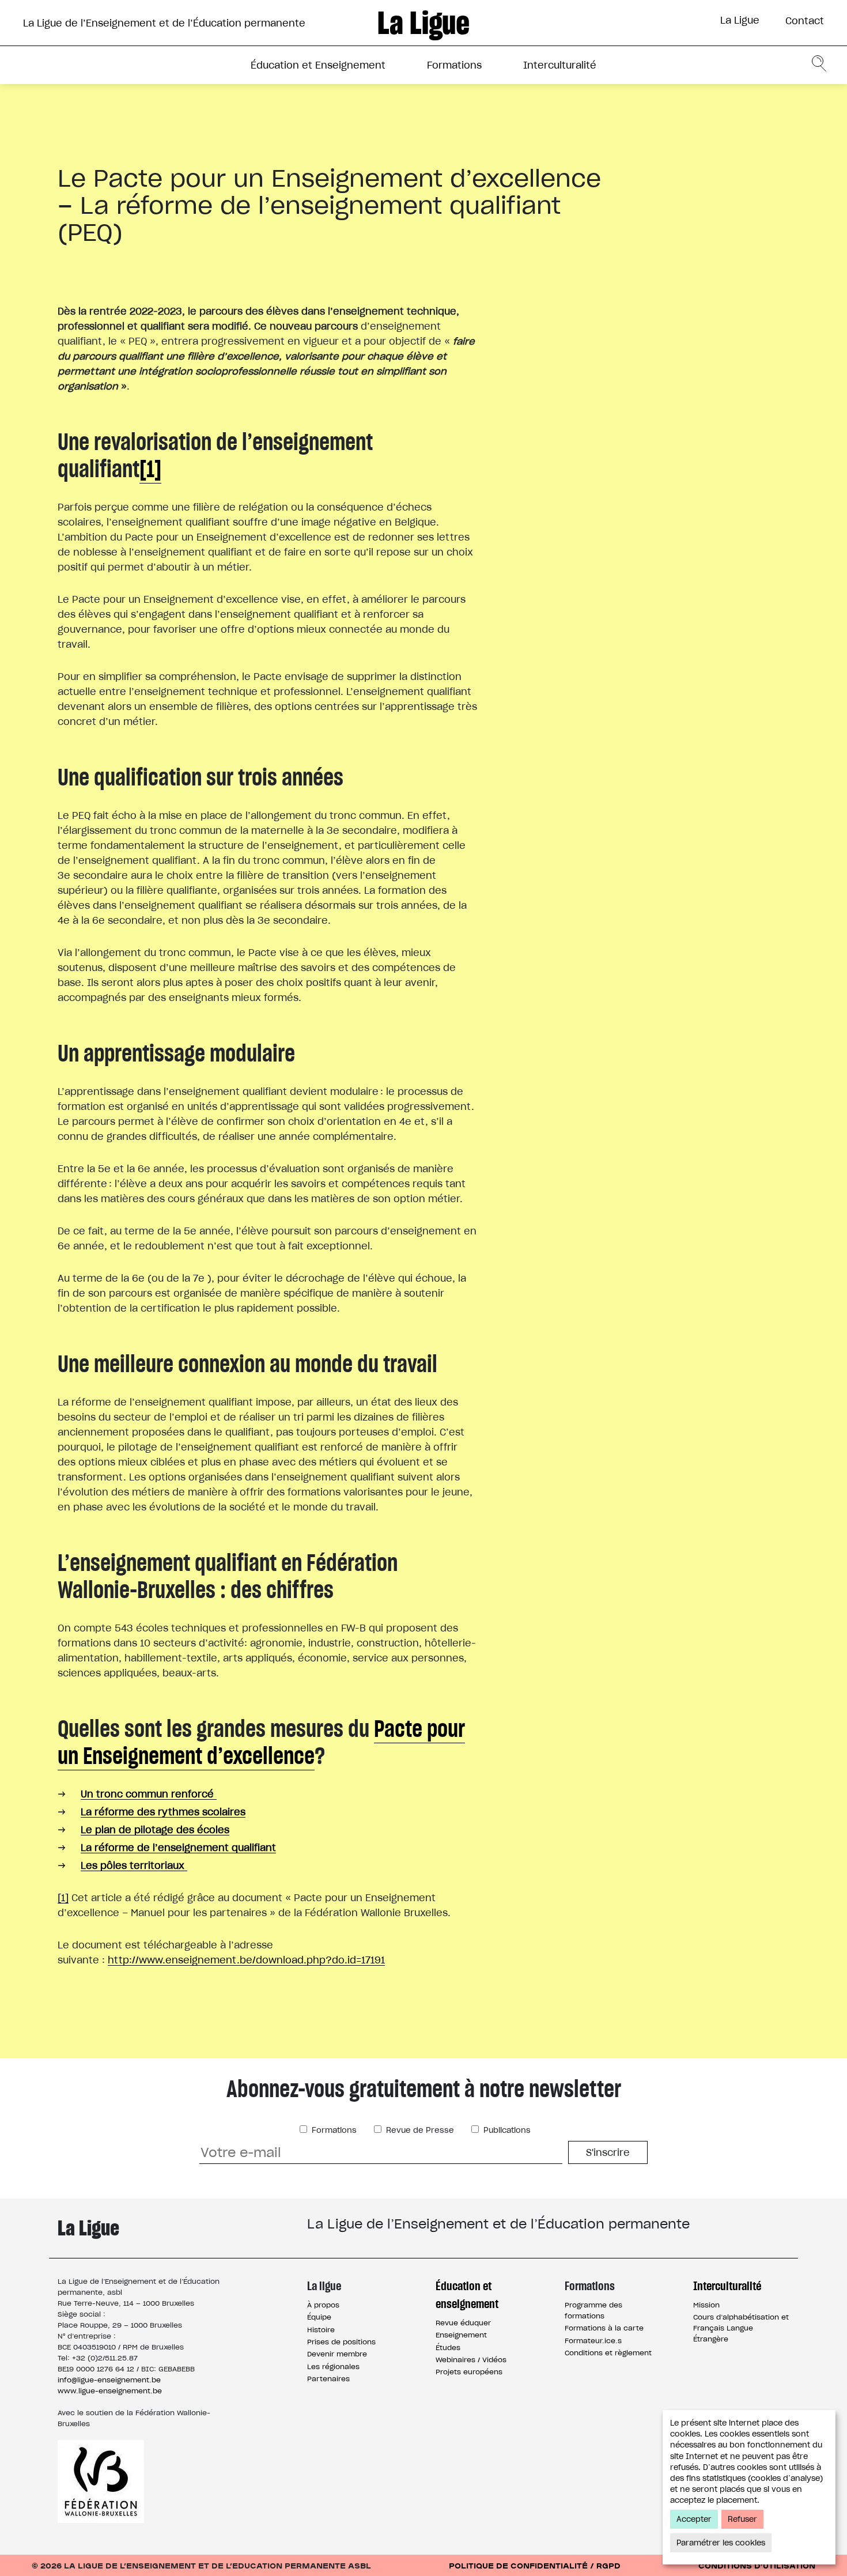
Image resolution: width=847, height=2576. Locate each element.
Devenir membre (337, 2354)
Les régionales (333, 2367)
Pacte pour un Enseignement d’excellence (261, 1742)
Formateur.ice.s (593, 2341)
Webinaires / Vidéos (471, 2360)
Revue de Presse (419, 2130)
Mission (706, 2305)
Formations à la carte (604, 2328)
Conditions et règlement (608, 2353)
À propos (323, 2305)
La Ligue (740, 20)
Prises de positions (341, 2342)
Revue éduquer (463, 2323)
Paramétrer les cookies (721, 2543)
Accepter (694, 2519)
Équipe (319, 2317)
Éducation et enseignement (467, 2295)
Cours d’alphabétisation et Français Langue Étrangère (741, 2328)
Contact (805, 21)
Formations (454, 65)
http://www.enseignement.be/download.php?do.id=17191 (246, 1960)
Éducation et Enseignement (318, 65)
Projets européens (469, 2372)
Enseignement (461, 2335)
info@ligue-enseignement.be (109, 2380)
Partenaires (328, 2379)
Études (448, 2348)
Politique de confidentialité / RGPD (535, 2565)
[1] (150, 469)
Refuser (742, 2519)
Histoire (321, 2330)
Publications (506, 2130)
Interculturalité (560, 65)
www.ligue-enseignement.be (110, 2391)
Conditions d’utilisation (757, 2565)
